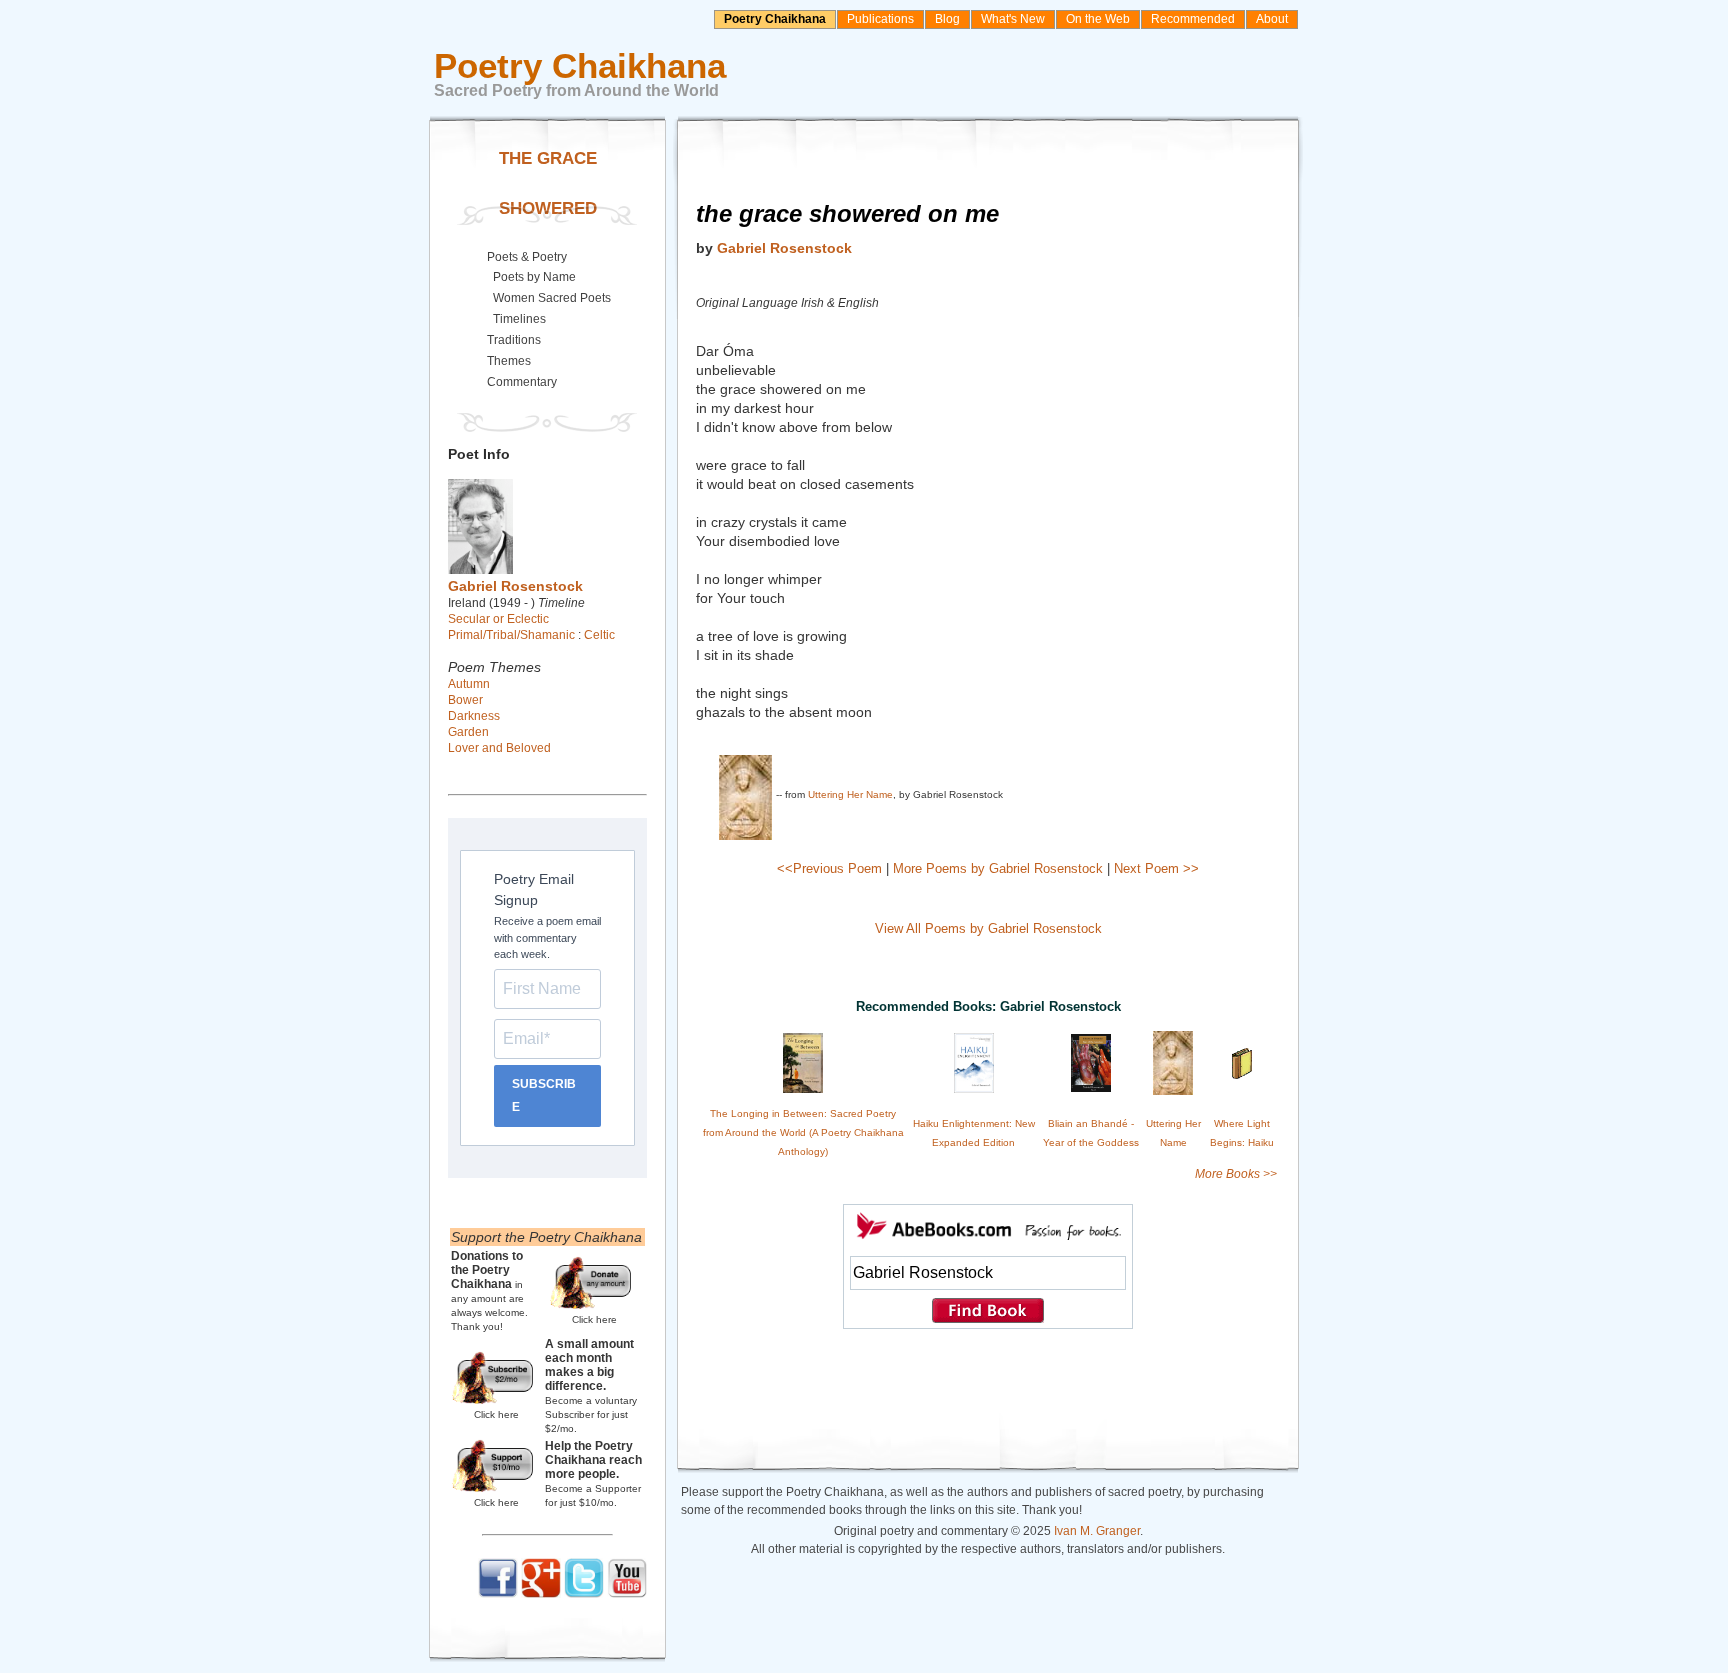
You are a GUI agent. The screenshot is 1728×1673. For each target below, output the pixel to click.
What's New (1013, 19)
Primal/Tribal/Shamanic (511, 635)
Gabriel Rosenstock (784, 248)
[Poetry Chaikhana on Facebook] (498, 1594)
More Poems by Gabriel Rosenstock (998, 868)
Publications (880, 19)
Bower (465, 700)
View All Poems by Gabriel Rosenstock (988, 928)
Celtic (599, 635)
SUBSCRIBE (544, 1095)
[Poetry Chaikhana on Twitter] (584, 1594)
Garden (468, 732)
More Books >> (1236, 1174)
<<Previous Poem (829, 868)
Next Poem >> (1156, 868)
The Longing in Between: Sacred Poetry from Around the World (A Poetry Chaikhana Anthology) (803, 1132)
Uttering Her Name (850, 794)
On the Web (1098, 19)
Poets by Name (534, 277)
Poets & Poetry (527, 257)
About (1272, 19)
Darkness (474, 716)
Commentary (522, 382)
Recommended (1193, 19)
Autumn (469, 684)
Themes (509, 361)
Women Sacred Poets (552, 298)
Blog (947, 19)
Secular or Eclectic (498, 619)
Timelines (519, 319)
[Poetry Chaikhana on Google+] (541, 1594)
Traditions (514, 340)
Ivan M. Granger (1097, 1531)
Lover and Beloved (499, 748)
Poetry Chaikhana (775, 19)
